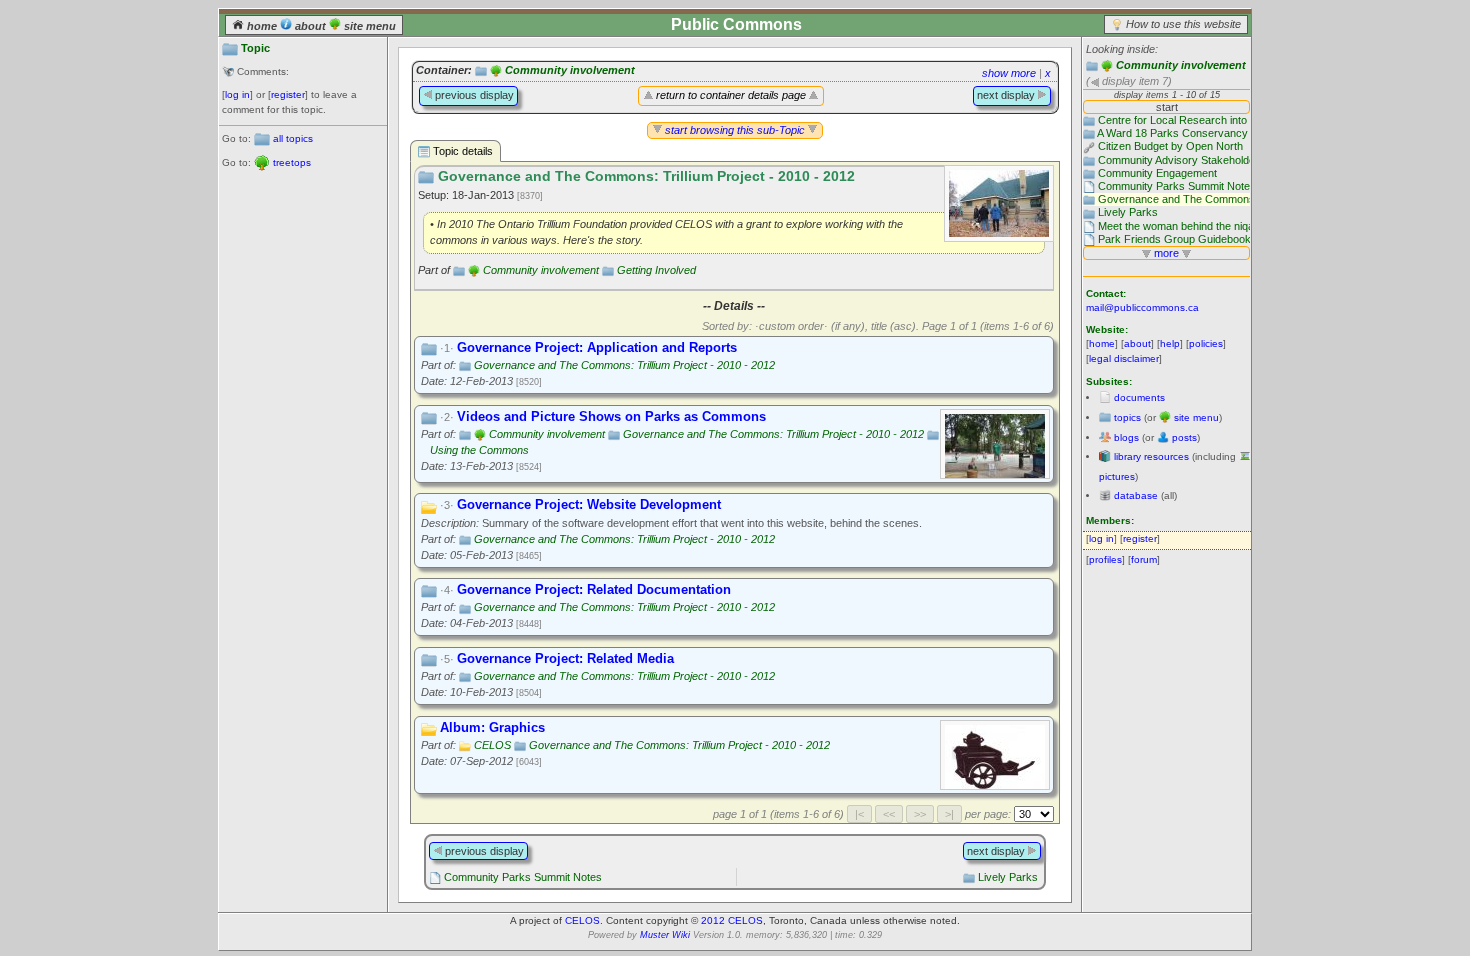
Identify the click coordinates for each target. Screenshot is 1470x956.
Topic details (461, 151)
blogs (1126, 437)
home (262, 26)
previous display (473, 95)
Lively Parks (1008, 877)
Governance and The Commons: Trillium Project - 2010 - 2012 (624, 365)
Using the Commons (479, 450)
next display (1007, 95)
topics (1127, 417)
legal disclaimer (1124, 358)
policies (1206, 343)
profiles (1105, 559)
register (288, 94)
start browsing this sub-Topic (735, 130)
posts (1184, 437)
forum (1144, 559)
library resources (1151, 456)
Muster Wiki (665, 935)
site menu (368, 26)
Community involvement (1181, 65)
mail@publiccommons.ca (1142, 307)
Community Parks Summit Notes (523, 877)
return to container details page (731, 95)
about (310, 26)
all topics (293, 138)
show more (1009, 73)
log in (237, 94)
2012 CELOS (732, 920)
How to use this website (1183, 24)
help (1170, 343)
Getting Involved (656, 270)
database (1136, 495)
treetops (292, 162)
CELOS (492, 745)
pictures (1117, 476)
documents (1139, 397)
